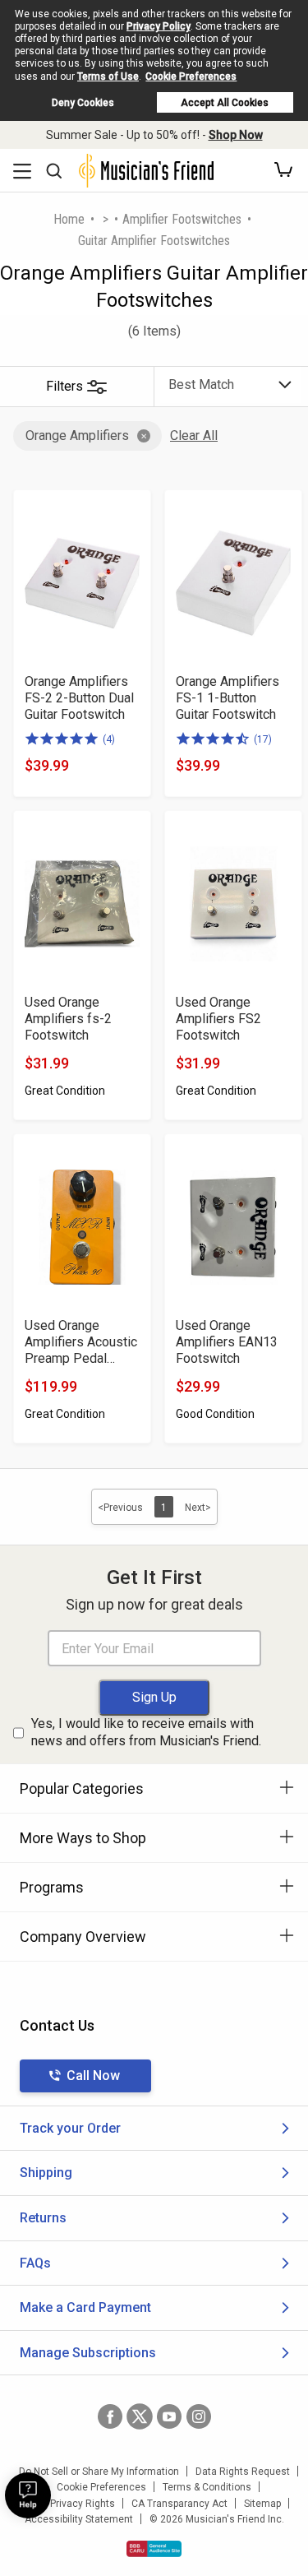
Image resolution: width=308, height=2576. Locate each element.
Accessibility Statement (79, 2519)
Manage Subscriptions (88, 2353)
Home (69, 219)
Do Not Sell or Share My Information (99, 2472)
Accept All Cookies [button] (225, 103)
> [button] (106, 219)
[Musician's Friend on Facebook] (110, 2416)
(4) (109, 739)
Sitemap (262, 2504)
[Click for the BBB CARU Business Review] (154, 2549)
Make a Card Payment (85, 2307)
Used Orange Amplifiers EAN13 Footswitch (227, 1342)
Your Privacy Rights (71, 2504)
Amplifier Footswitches (182, 219)
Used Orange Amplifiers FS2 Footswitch (218, 1019)
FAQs (35, 2263)
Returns (43, 2218)
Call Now (93, 2076)
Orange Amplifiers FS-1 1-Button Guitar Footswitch (228, 698)
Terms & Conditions (207, 2487)
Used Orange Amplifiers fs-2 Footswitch (68, 1019)
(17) (263, 739)
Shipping (46, 2173)
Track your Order (70, 2128)
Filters (64, 386)
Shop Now (236, 135)
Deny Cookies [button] (83, 103)
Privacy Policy (159, 26)
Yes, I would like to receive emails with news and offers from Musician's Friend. (146, 1732)
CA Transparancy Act (179, 2504)
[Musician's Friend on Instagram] (199, 2416)
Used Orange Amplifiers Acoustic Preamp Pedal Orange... (81, 1342)
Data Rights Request (243, 2472)
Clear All (194, 436)
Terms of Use (108, 76)
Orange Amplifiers (77, 436)
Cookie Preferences (191, 76)
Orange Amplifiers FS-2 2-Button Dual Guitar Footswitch (79, 698)
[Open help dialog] (28, 2495)
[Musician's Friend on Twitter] (140, 2416)
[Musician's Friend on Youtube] (169, 2416)
